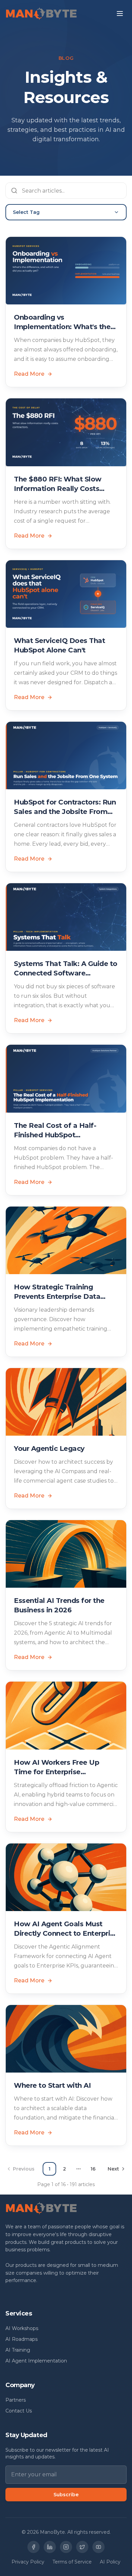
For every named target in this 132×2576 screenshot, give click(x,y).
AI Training (18, 2350)
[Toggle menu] (120, 14)
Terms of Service (72, 2562)
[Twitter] (82, 2547)
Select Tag (26, 212)
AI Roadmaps (21, 2339)
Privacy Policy (28, 2562)
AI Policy (110, 2562)
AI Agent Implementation (36, 2361)
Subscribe (66, 2495)
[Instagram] (66, 2547)
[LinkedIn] (50, 2547)
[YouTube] (98, 2547)
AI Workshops (22, 2328)
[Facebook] (34, 2547)
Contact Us (19, 2411)
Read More (29, 374)
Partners (16, 2400)
